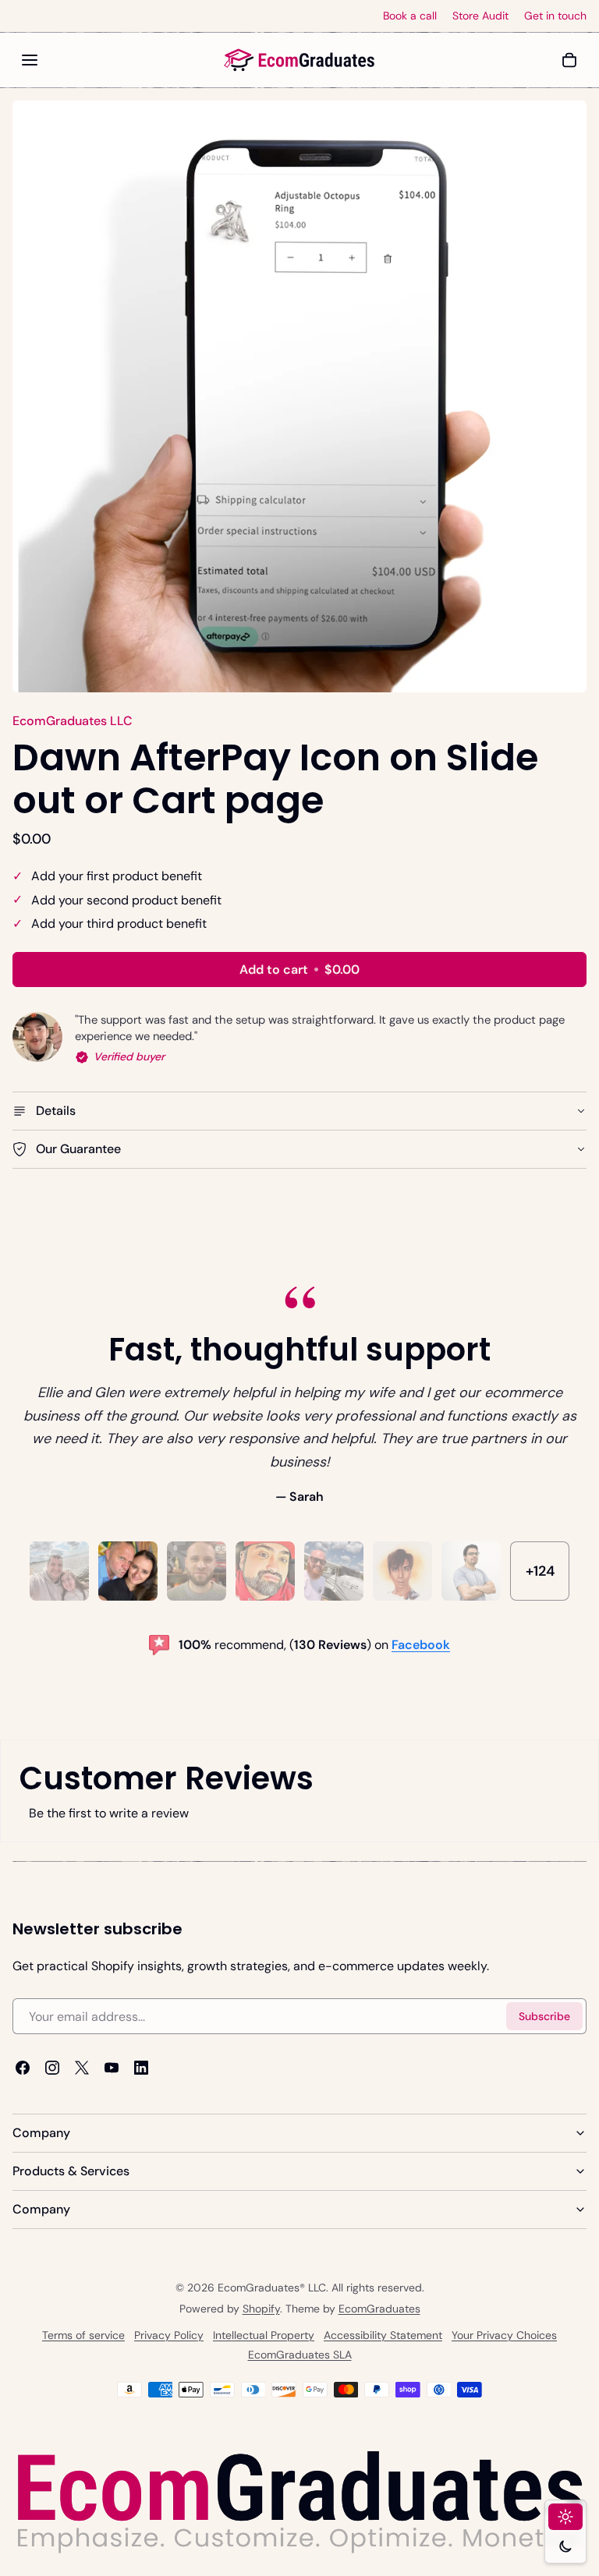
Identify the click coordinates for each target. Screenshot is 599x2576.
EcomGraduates (379, 2309)
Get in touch (555, 16)
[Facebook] (23, 2068)
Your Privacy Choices (504, 2335)
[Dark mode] (565, 2546)
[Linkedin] (141, 2068)
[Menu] (30, 60)
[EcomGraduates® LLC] (299, 60)
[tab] (59, 1571)
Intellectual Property (264, 2335)
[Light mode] (565, 2517)
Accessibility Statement (383, 2335)
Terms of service (83, 2335)
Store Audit (480, 16)
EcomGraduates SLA (300, 2355)
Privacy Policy (169, 2335)
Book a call (410, 16)
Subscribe (544, 2016)
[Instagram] (52, 2068)
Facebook (421, 1645)
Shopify (261, 2309)
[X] (82, 2068)
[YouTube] (112, 2068)
